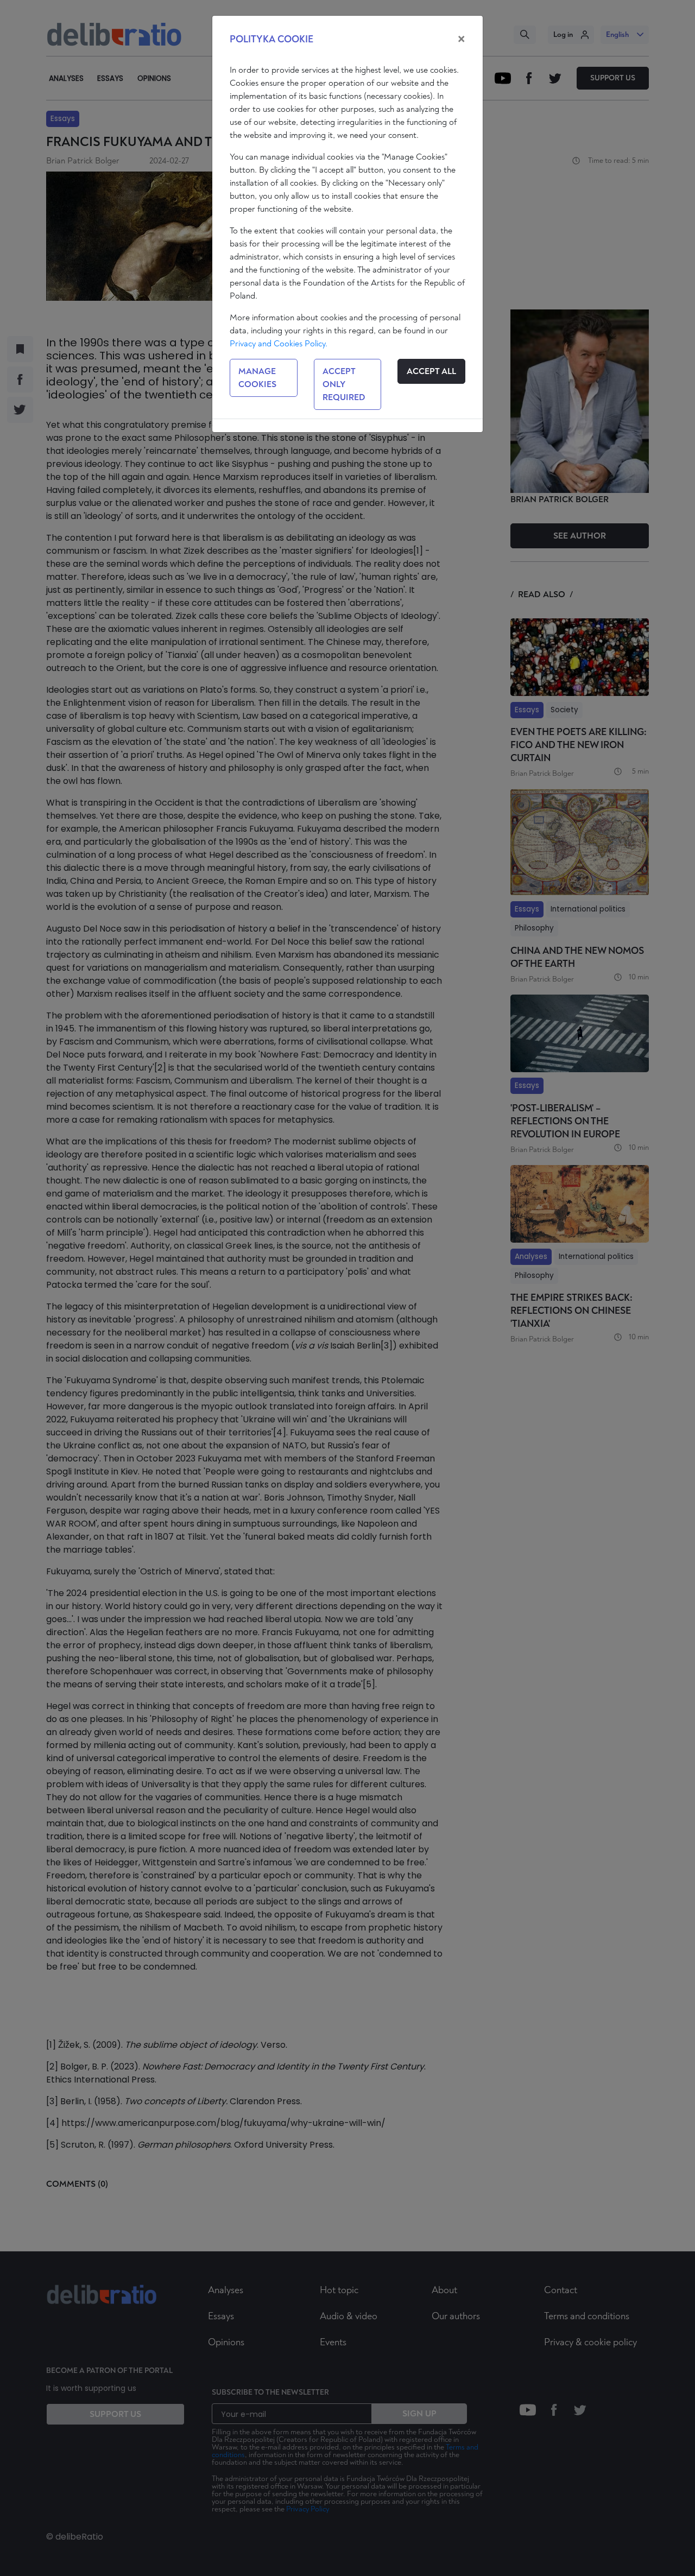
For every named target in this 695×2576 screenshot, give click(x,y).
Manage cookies (257, 378)
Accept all (431, 371)
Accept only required (344, 384)
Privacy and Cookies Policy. (279, 344)
